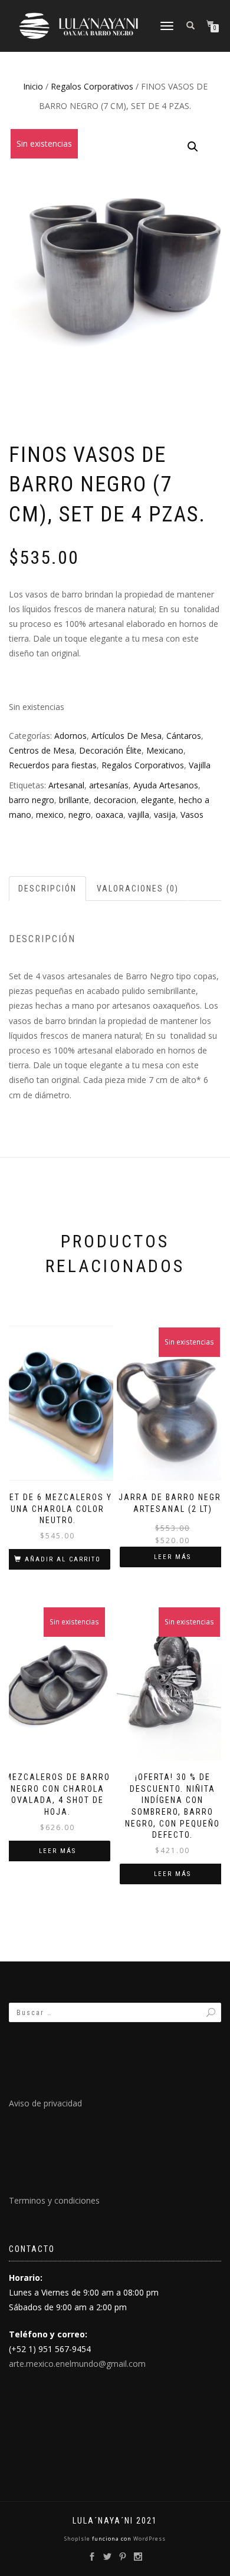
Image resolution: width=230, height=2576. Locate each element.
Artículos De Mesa (126, 736)
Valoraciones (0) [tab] (138, 889)
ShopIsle (78, 2539)
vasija (165, 815)
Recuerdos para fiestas (53, 765)
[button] (193, 147)
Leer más (172, 1557)
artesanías (109, 785)
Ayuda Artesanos (166, 785)
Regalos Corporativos (92, 86)
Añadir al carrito (63, 1559)
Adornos (70, 736)
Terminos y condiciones (54, 2200)
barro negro (32, 800)
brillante (74, 800)
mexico (50, 815)
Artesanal (66, 785)
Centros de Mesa (42, 750)
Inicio (33, 86)
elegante (157, 800)
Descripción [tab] (47, 889)
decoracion (115, 800)
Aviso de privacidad (45, 2103)
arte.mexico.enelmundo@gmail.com (77, 2364)
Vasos (192, 815)
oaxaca (109, 815)
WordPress (149, 2539)
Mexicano (165, 750)
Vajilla (200, 765)
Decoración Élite (110, 750)
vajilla (139, 815)
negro (80, 815)
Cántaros (184, 736)
